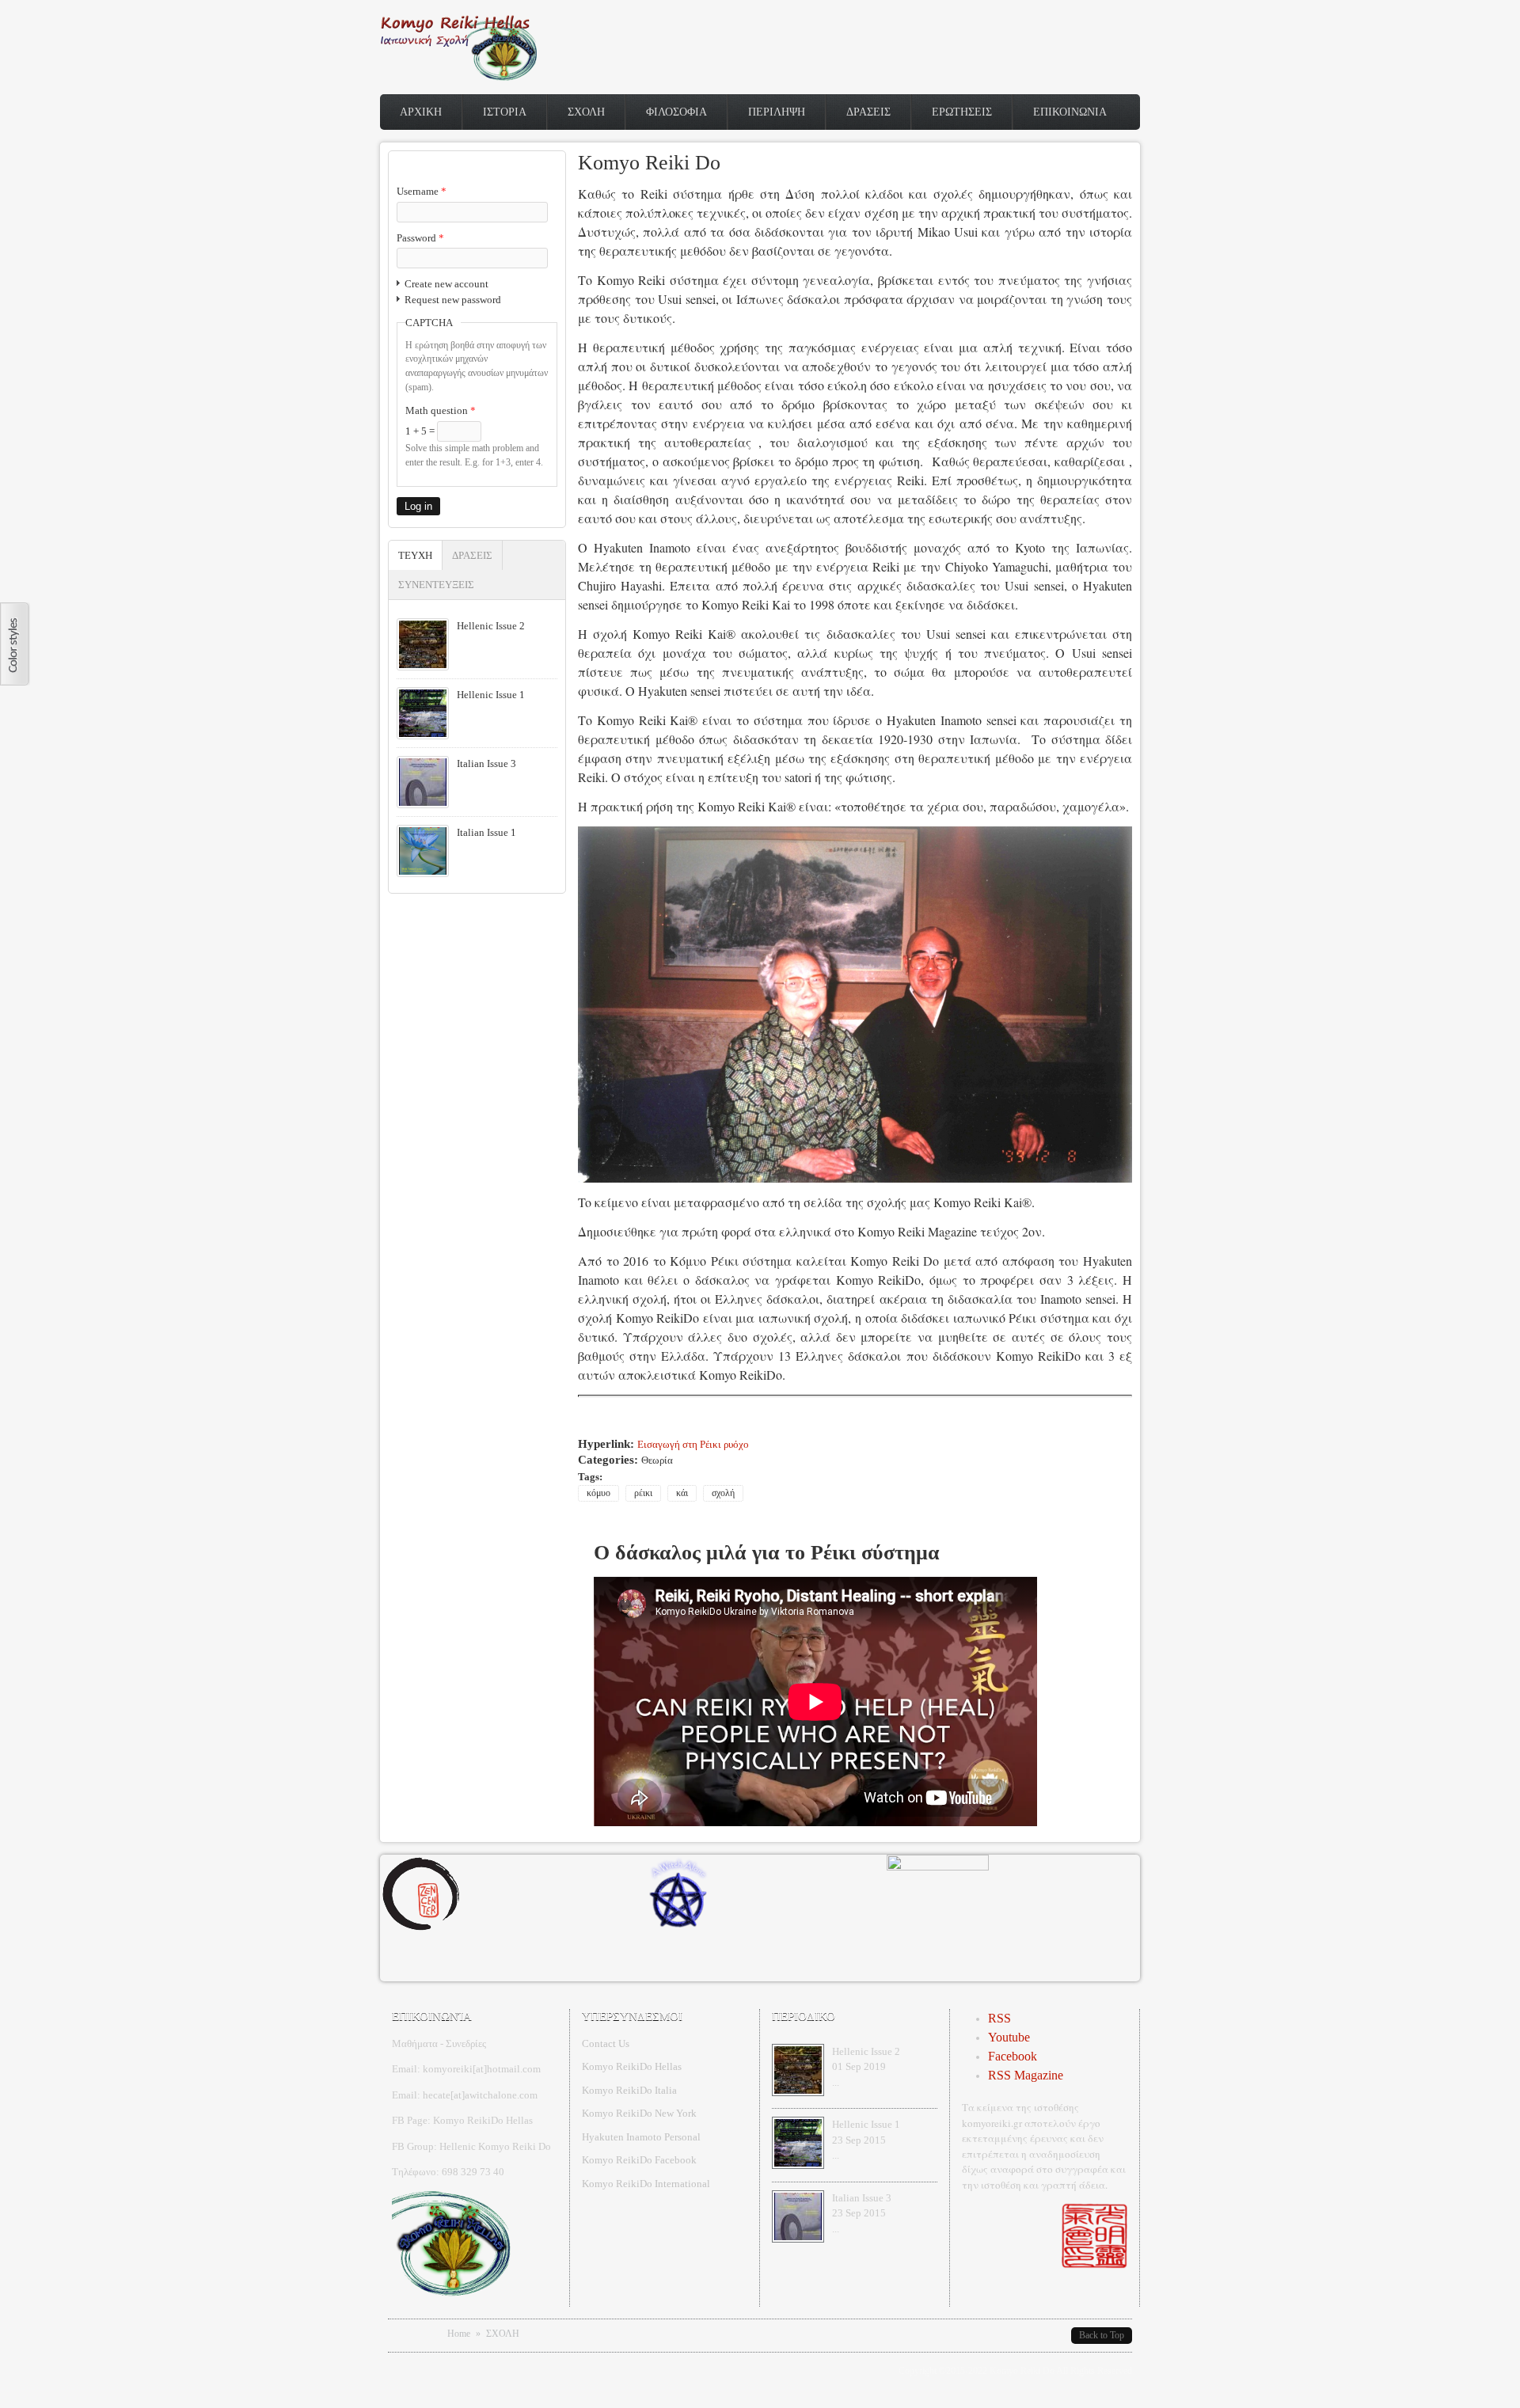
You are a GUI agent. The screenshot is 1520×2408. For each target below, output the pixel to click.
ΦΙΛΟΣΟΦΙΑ (676, 112)
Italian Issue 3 (486, 763)
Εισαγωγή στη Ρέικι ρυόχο (693, 1444)
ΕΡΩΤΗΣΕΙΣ (962, 112)
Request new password (453, 300)
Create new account (446, 284)
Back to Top (1102, 2335)
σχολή (723, 1493)
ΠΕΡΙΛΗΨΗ (777, 112)
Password (420, 238)
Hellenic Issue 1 (491, 695)
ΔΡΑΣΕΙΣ (868, 112)
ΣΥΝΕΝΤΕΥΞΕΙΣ (436, 585)
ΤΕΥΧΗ (420, 555)
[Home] (459, 77)
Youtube (1009, 2037)
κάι (682, 1493)
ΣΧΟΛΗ (586, 112)
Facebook (1013, 2056)
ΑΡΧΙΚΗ (421, 112)
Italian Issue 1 (486, 832)
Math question (441, 410)
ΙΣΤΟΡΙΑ (505, 112)
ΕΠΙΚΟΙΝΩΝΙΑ (1070, 112)
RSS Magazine (1026, 2075)
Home (459, 2334)
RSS (999, 2018)
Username (422, 191)
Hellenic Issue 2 (491, 626)
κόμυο (598, 1493)
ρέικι (643, 1493)
